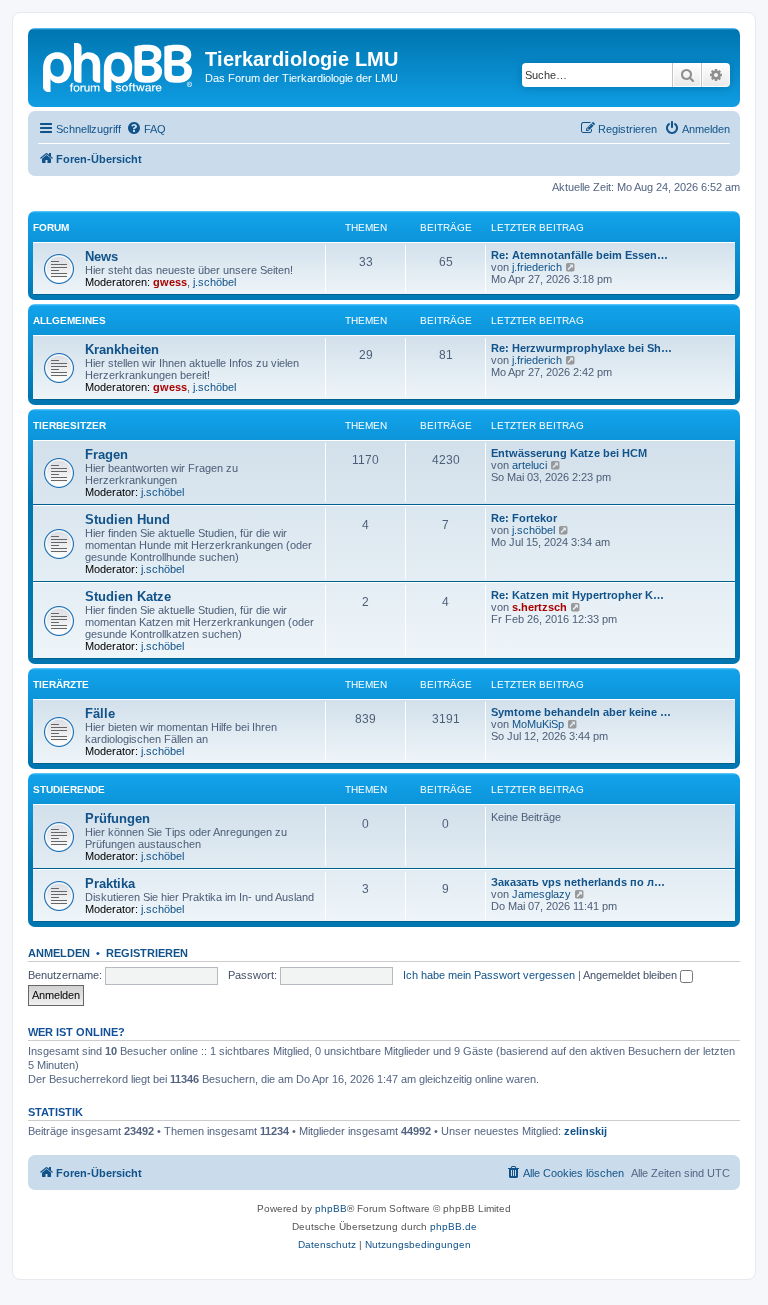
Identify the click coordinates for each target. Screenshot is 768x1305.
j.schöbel (214, 282)
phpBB (331, 1208)
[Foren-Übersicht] (119, 65)
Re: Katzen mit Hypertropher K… (577, 595)
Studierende (69, 789)
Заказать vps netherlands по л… (578, 882)
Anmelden (59, 953)
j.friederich (537, 267)
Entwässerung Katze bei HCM (569, 453)
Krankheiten (122, 349)
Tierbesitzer (69, 425)
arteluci (529, 465)
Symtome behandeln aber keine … (581, 712)
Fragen (106, 454)
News (101, 256)
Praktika (110, 883)
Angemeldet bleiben (631, 975)
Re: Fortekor (524, 518)
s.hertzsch (539, 607)
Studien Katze (128, 596)
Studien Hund (127, 519)
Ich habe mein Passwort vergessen (489, 975)
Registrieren (147, 953)
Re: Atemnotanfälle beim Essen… (579, 255)
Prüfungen (117, 818)
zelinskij (585, 1131)
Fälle (100, 713)
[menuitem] (146, 129)
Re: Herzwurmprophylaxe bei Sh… (581, 348)
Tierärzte (61, 684)
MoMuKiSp (538, 724)
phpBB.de (453, 1226)
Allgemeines (69, 320)
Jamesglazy (541, 894)
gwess (170, 282)
